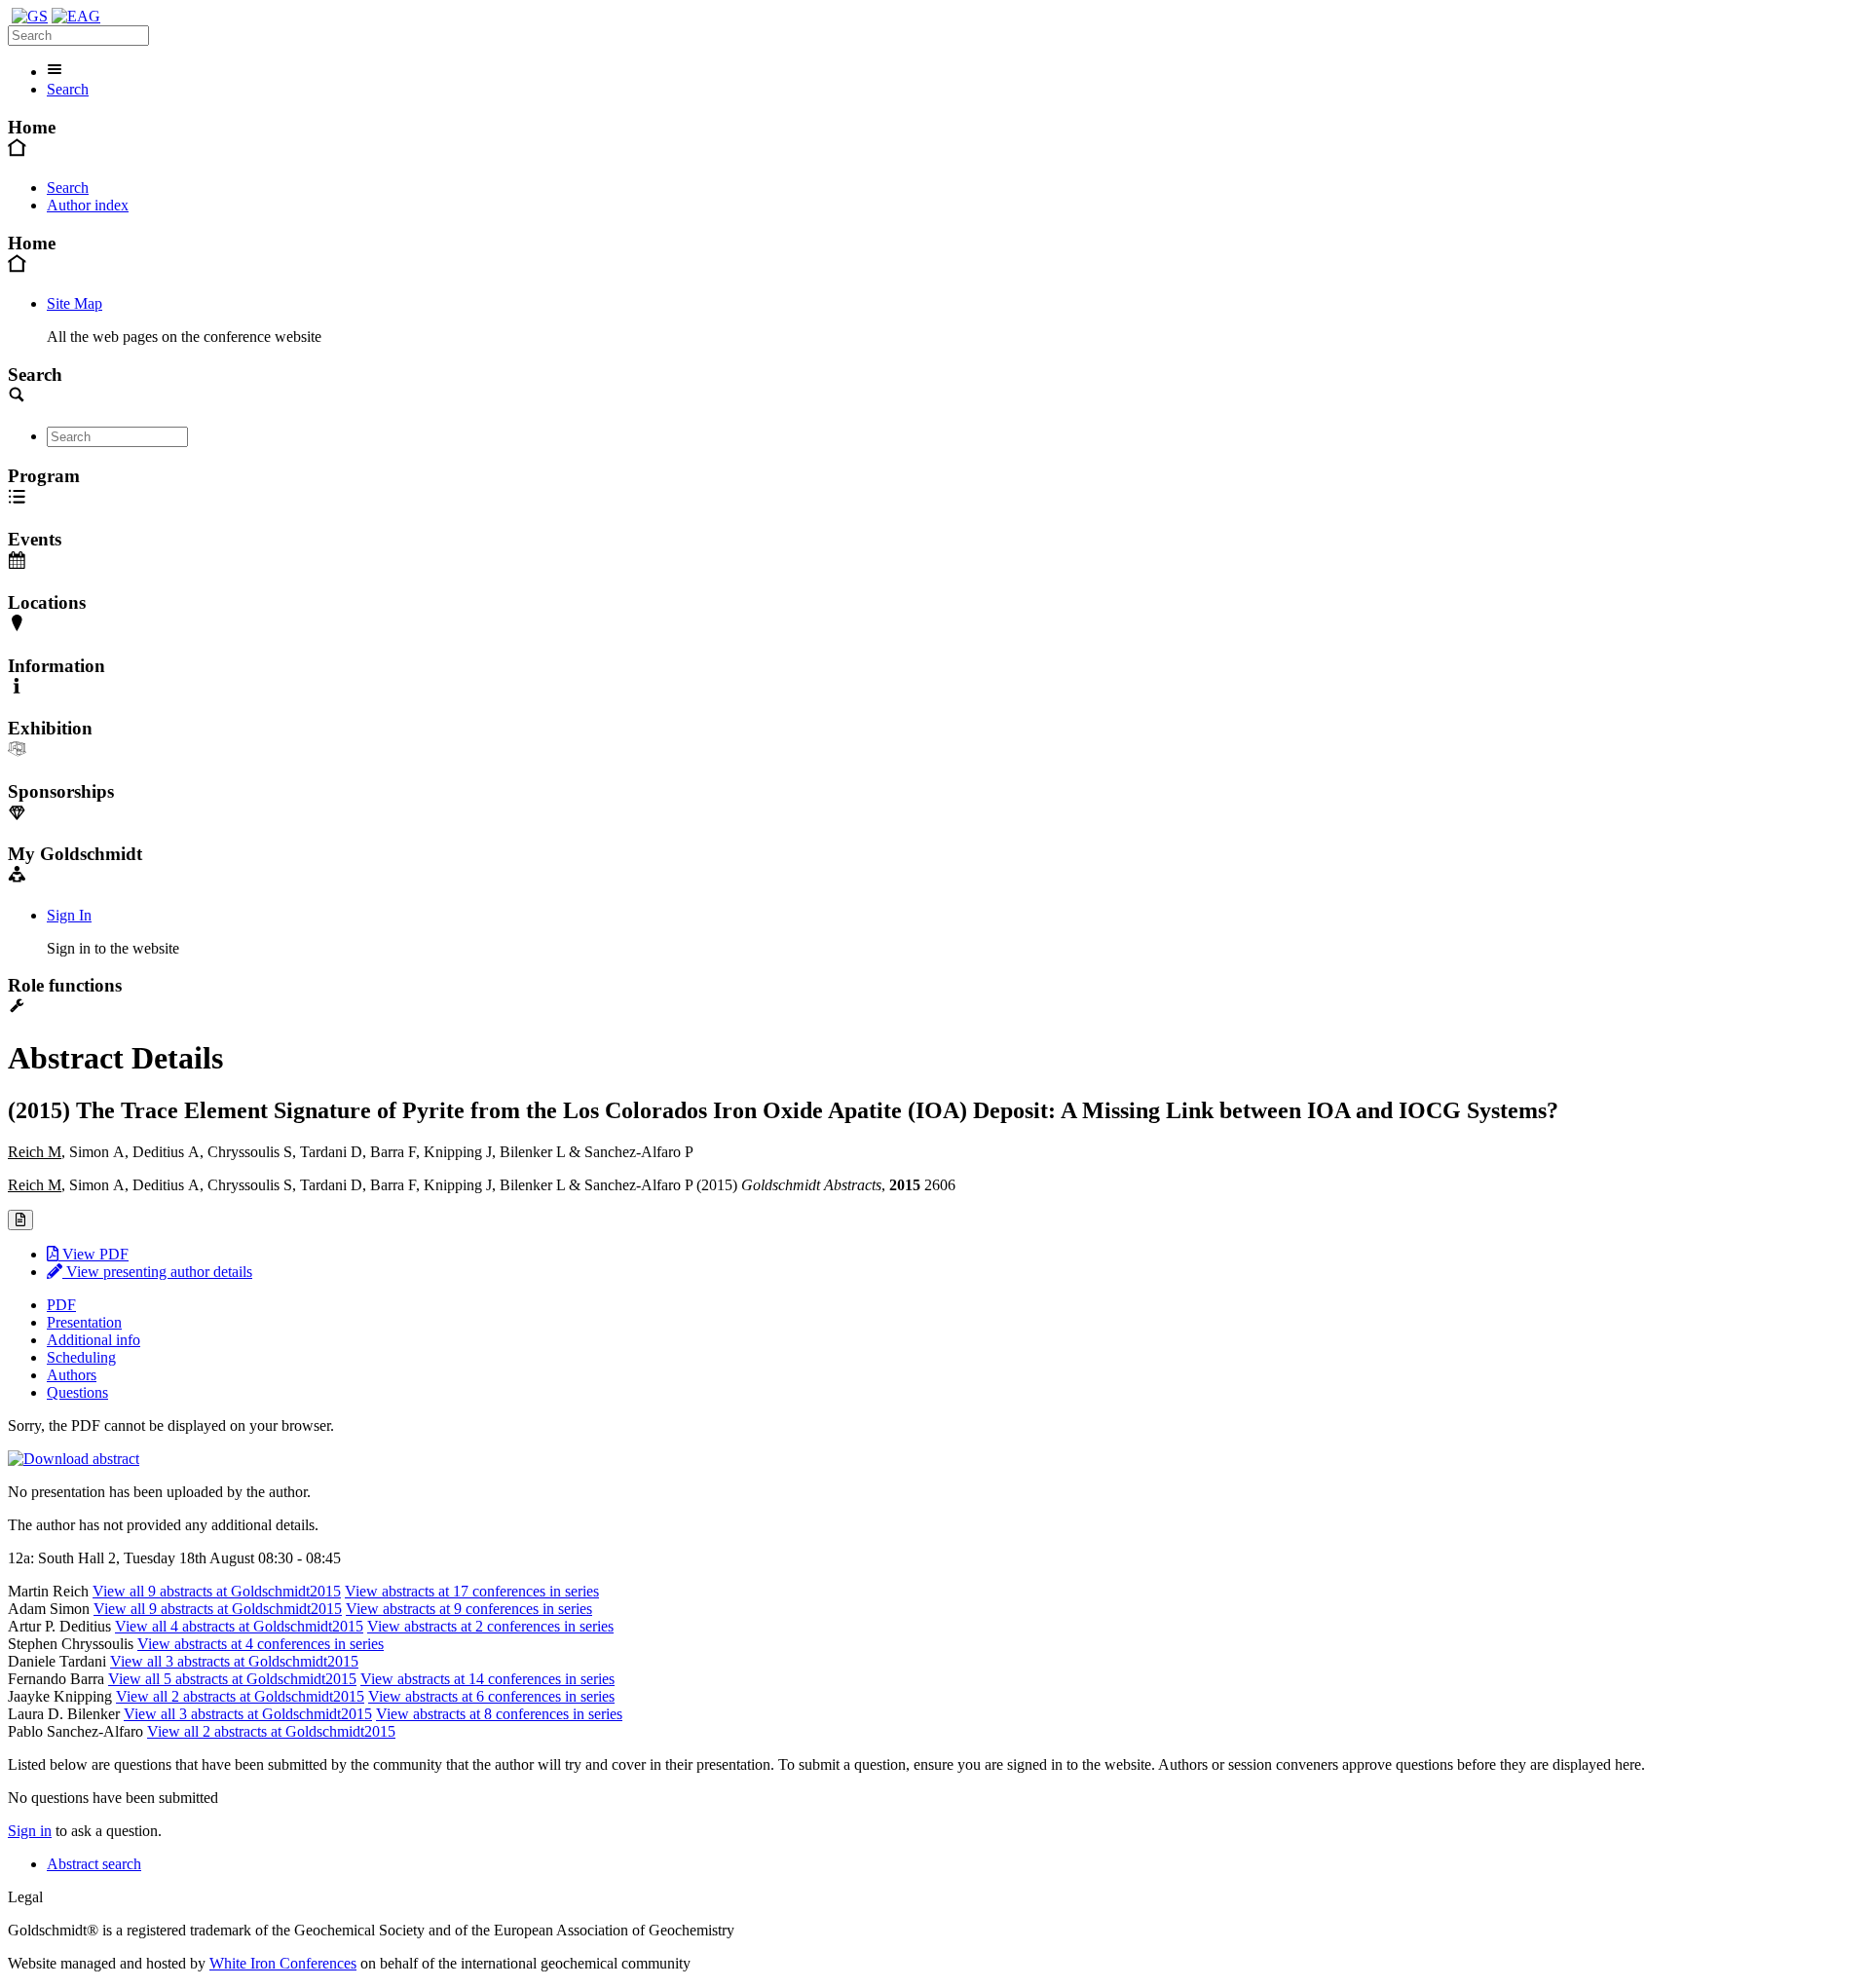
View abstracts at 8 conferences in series (499, 1714)
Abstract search (94, 1864)
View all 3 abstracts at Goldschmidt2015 (234, 1661)
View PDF (93, 1254)
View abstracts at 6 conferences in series (491, 1696)
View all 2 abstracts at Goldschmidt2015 (240, 1696)
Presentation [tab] (84, 1322)
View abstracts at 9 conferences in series (469, 1609)
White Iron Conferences (283, 1963)
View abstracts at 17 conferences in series (472, 1591)
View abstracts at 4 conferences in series (261, 1644)
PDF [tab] (61, 1305)
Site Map (75, 303)
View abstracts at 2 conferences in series (490, 1626)
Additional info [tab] (93, 1340)
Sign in (30, 1831)
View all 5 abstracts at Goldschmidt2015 (232, 1679)
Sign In (69, 915)
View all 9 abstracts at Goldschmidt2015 (217, 1591)
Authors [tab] (72, 1375)
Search (68, 89)
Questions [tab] (77, 1392)
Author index (88, 205)
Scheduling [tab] (81, 1357)
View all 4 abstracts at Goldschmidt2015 (239, 1626)
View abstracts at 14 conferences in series (487, 1679)
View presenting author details (157, 1272)
